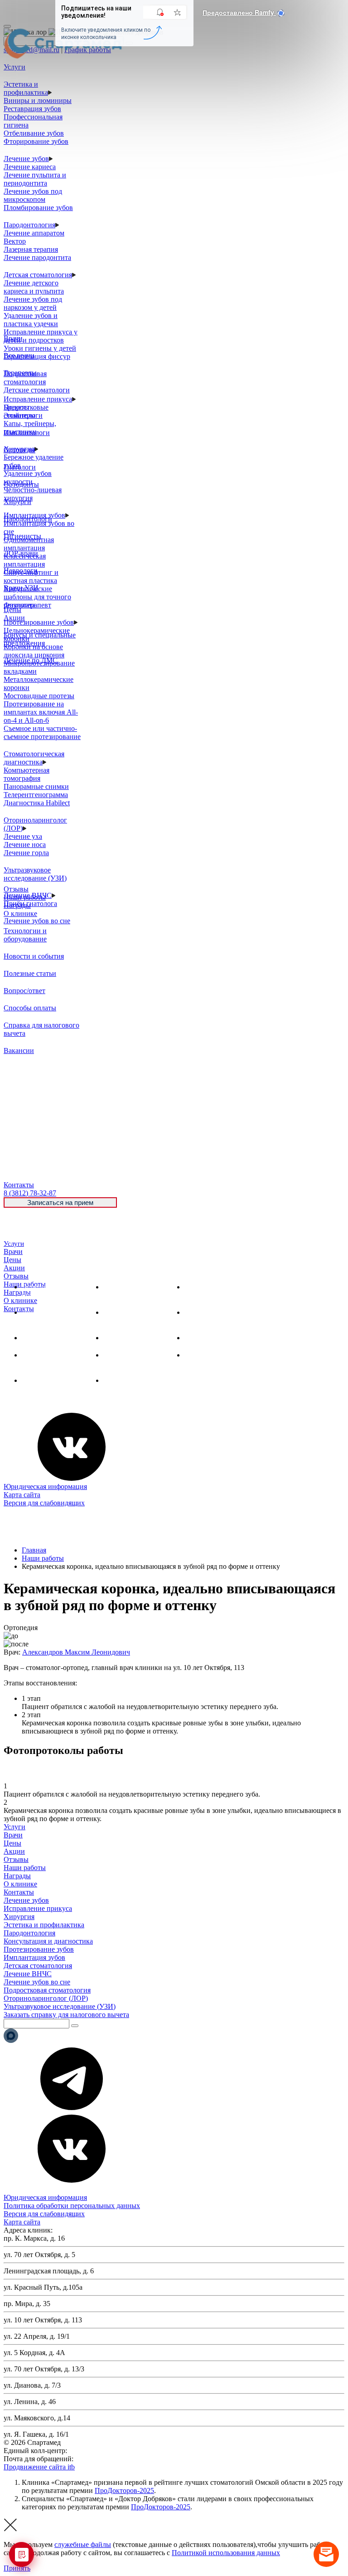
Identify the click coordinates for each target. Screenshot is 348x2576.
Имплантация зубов (134, 1338)
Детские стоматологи (37, 390)
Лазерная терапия (31, 249)
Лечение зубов (26, 159)
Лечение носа (25, 845)
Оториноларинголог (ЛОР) (46, 1998)
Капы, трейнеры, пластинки (30, 428)
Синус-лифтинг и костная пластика (31, 576)
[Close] (7, 26)
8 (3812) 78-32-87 (95, 2451)
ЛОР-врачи (21, 553)
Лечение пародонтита (37, 257)
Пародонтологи (28, 519)
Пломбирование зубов (38, 208)
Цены (12, 1260)
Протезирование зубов (39, 622)
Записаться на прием (60, 1202)
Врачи (13, 1251)
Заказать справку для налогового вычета (66, 2015)
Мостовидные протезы (39, 696)
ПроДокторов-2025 (124, 2490)
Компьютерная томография (27, 774)
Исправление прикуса (38, 399)
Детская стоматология (38, 275)
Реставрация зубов (32, 109)
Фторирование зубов (36, 141)
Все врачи (19, 355)
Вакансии (19, 1050)
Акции (14, 1268)
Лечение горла (26, 853)
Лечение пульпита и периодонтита (35, 179)
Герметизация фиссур (37, 356)
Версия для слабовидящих (44, 1503)
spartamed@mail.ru (103, 2459)
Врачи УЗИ (21, 588)
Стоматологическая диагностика (34, 758)
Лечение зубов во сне (37, 921)
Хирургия (37, 1338)
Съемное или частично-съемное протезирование (42, 732)
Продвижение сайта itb (39, 2467)
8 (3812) (30, 1193)
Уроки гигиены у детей (40, 348)
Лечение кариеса (30, 167)
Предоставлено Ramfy (239, 12)
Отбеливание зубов (34, 133)
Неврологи (21, 571)
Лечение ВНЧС (46, 1380)
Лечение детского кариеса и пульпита (34, 287)
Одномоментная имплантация (29, 544)
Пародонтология (29, 225)
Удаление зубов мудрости (28, 477)
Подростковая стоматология (25, 378)
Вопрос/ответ (24, 991)
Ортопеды (19, 450)
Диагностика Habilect (37, 803)
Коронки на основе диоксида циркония (34, 651)
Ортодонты (21, 484)
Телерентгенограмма (36, 795)
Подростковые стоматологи (26, 411)
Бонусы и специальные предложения (40, 639)
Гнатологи (20, 467)
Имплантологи (27, 433)
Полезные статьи (30, 973)
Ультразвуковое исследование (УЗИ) (35, 874)
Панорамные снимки (36, 786)
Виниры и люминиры (38, 100)
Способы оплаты (30, 1008)
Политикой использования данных (226, 2553)
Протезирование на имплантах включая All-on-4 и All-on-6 (41, 712)
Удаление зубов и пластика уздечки (31, 320)
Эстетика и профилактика (26, 88)
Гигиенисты (22, 536)
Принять (17, 2568)
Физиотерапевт (27, 605)
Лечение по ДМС (31, 660)
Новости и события (34, 956)
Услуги (14, 1244)
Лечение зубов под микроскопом (33, 195)
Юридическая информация (45, 1486)
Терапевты (20, 373)
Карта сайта (22, 1495)
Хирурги (17, 502)
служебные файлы (83, 2544)
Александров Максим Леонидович (76, 1652)
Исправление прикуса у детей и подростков (41, 336)
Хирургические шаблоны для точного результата (37, 597)
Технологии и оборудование (25, 935)
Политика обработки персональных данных (72, 2206)
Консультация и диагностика (48, 1941)
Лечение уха (23, 836)
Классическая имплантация (25, 560)
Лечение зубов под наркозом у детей (33, 303)
